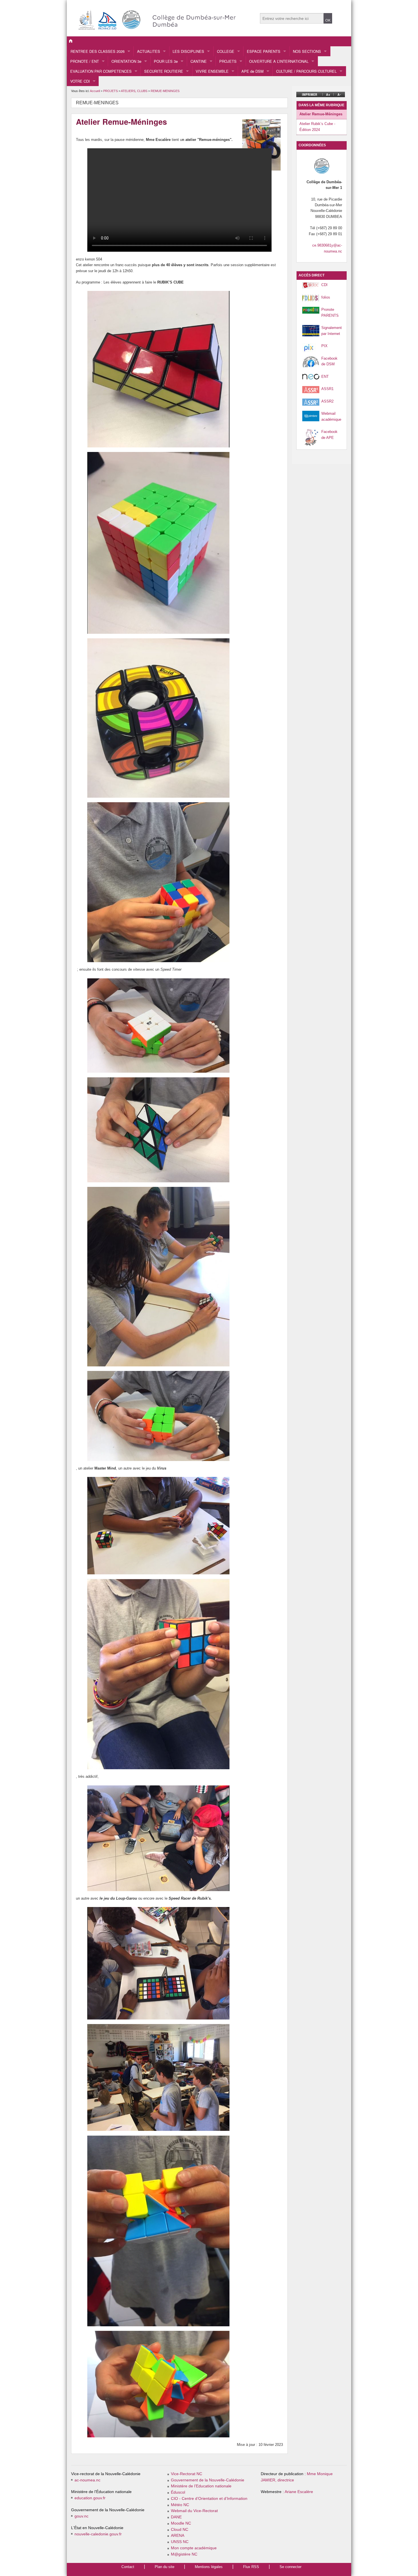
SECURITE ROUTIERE (164, 71)
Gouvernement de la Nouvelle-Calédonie (208, 2480)
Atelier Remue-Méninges (321, 114)
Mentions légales (209, 2567)
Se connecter (290, 2567)
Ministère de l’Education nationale (201, 2486)
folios (326, 297)
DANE (176, 2517)
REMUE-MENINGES (165, 91)
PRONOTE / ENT (85, 61)
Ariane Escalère (299, 2492)
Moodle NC (181, 2523)
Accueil (95, 91)
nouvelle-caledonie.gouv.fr (98, 2534)
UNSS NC (180, 2542)
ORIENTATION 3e (126, 61)
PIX (324, 346)
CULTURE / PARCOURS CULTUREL (306, 71)
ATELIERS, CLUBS (134, 91)
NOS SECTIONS (307, 51)
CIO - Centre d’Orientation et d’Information (209, 2499)
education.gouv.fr (90, 2498)
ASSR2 (327, 401)
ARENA (178, 2536)
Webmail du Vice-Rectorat (194, 2511)
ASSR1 (327, 389)
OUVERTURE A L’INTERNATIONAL (279, 61)
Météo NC (180, 2505)
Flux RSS (251, 2567)
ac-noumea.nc (87, 2480)
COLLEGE (226, 51)
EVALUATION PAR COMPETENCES (101, 71)
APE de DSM (253, 71)
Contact (128, 2567)
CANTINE (199, 61)
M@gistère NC (184, 2554)
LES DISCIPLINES (188, 51)
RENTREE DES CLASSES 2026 (98, 51)
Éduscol (178, 2492)
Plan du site (164, 2567)
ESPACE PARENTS (264, 51)
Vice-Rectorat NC (187, 2474)
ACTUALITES (149, 51)
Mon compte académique (194, 2548)
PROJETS (228, 61)
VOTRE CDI (80, 81)
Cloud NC (180, 2530)
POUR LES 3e (166, 61)
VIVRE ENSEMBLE (212, 71)
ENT (325, 377)
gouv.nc (81, 2516)
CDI (324, 285)
